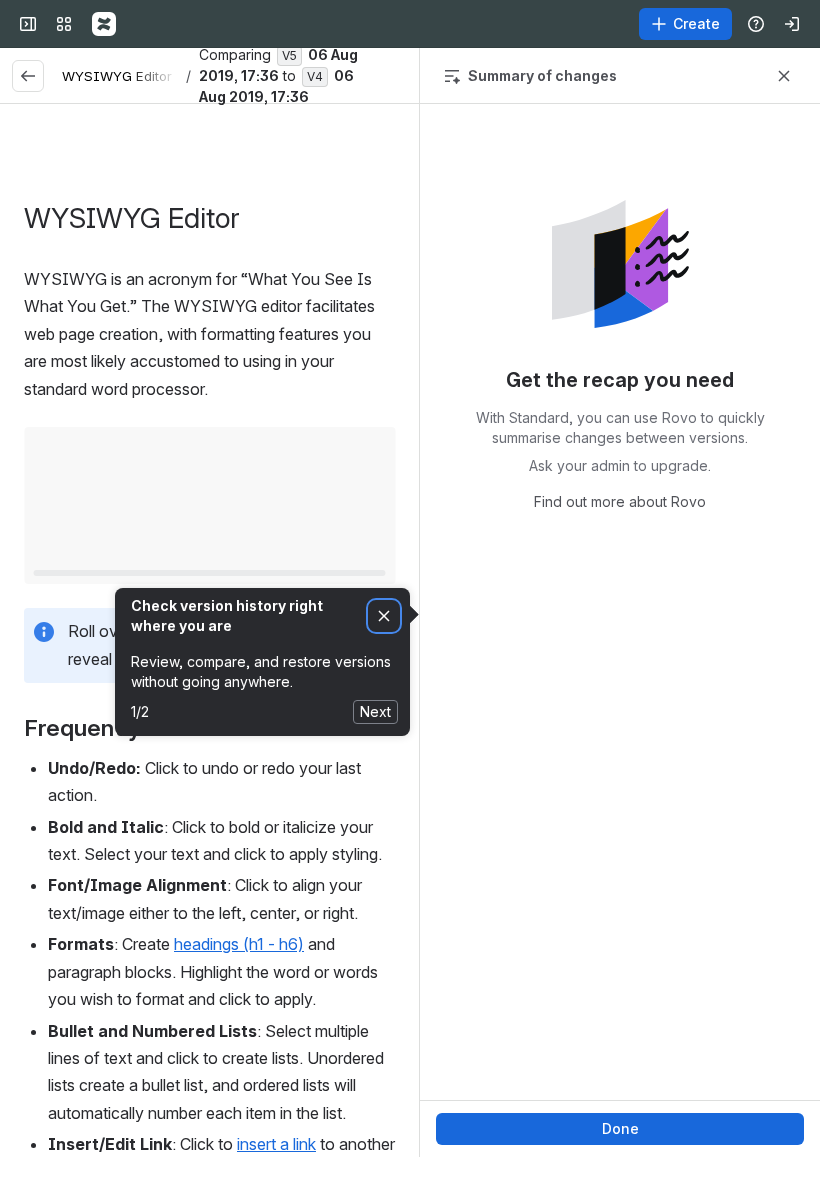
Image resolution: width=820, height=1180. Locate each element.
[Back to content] (28, 76)
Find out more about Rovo (620, 501)
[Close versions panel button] (784, 76)
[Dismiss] (384, 616)
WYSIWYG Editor (117, 76)
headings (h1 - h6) (239, 944)
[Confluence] (104, 24)
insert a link (276, 1144)
